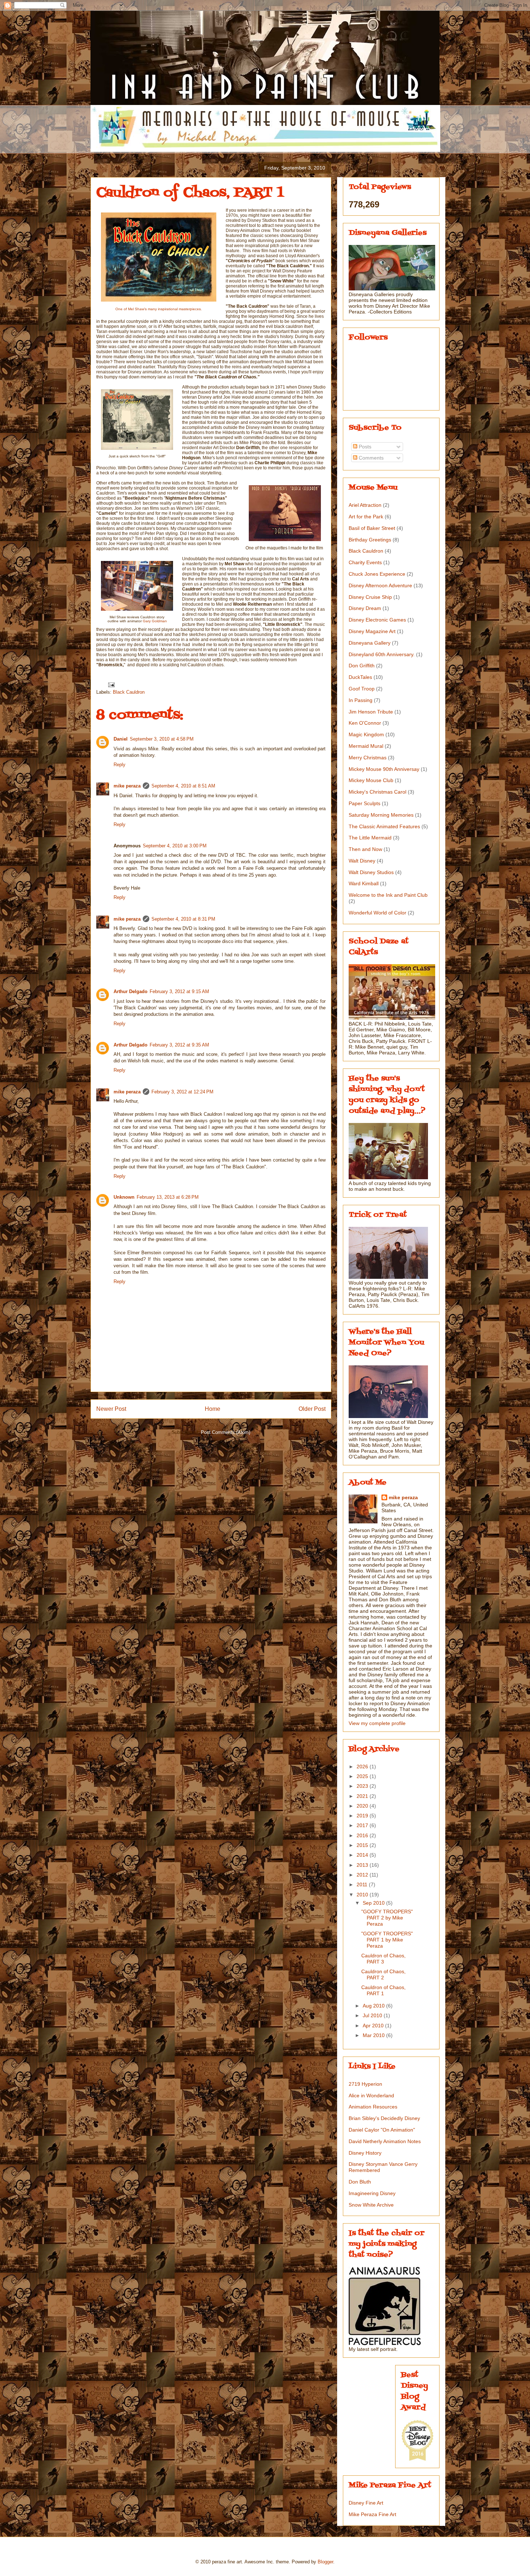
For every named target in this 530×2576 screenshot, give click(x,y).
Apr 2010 (374, 2026)
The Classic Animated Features (384, 826)
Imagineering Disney (372, 2193)
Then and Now (365, 849)
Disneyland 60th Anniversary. (382, 654)
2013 (363, 1865)
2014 (363, 1855)
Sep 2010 (374, 1903)
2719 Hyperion (365, 2084)
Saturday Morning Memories (381, 815)
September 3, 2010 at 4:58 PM (162, 739)
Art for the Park (366, 517)
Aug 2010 (374, 2006)
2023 (363, 1786)
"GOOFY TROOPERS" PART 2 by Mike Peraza (387, 1918)
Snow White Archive (371, 2205)
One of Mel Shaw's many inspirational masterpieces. (159, 309)
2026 (363, 1767)
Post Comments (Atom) (226, 1432)
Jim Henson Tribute (371, 712)
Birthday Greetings (370, 540)
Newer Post (111, 1409)
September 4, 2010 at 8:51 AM (183, 786)
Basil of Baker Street (372, 528)
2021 (363, 1796)
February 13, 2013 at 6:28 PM (168, 1197)
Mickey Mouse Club (371, 780)
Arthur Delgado (131, 991)
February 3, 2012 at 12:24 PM (182, 1092)
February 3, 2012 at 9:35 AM (179, 1045)
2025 (363, 1776)
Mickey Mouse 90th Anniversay (384, 769)
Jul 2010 (373, 2015)
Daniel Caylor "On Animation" (382, 2130)
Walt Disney (362, 861)
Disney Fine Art (366, 2503)
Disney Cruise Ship (370, 597)
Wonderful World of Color (377, 913)
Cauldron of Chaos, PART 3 (383, 1959)
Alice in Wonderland (371, 2096)
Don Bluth (360, 2182)
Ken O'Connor (365, 723)
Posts (364, 447)
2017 (363, 1825)
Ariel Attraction (365, 505)
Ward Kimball (364, 883)
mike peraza (127, 786)
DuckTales (360, 677)
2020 (363, 1806)
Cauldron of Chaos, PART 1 (383, 1990)
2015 (363, 1845)
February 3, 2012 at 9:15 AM (179, 991)
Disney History (365, 2153)
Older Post (312, 1409)
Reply (120, 765)
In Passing (361, 700)
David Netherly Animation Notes (385, 2141)
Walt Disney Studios (371, 872)
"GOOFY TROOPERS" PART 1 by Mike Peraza (387, 1940)
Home (213, 1409)
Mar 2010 (374, 2035)
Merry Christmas (368, 758)
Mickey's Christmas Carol (377, 792)
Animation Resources (373, 2107)
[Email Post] (111, 684)
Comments (370, 458)
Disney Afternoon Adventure (380, 585)
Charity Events (365, 562)
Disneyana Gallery (370, 643)
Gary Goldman (155, 621)
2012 (363, 1875)
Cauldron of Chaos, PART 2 (383, 1974)
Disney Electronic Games (377, 620)
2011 (363, 1884)
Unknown (124, 1197)
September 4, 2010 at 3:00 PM (175, 846)
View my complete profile (377, 1723)
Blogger (325, 2562)
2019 (363, 1816)
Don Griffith (362, 666)
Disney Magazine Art (372, 631)
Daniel (121, 739)
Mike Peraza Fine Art (372, 2514)
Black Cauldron (129, 692)
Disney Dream (365, 608)
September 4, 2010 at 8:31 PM (183, 919)
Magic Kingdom (366, 734)
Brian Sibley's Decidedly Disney (384, 2118)
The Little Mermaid (370, 838)
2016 (363, 1835)
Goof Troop (362, 689)
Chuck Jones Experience (377, 574)
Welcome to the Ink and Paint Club (388, 895)
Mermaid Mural (366, 746)
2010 (363, 1895)
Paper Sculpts (365, 803)
